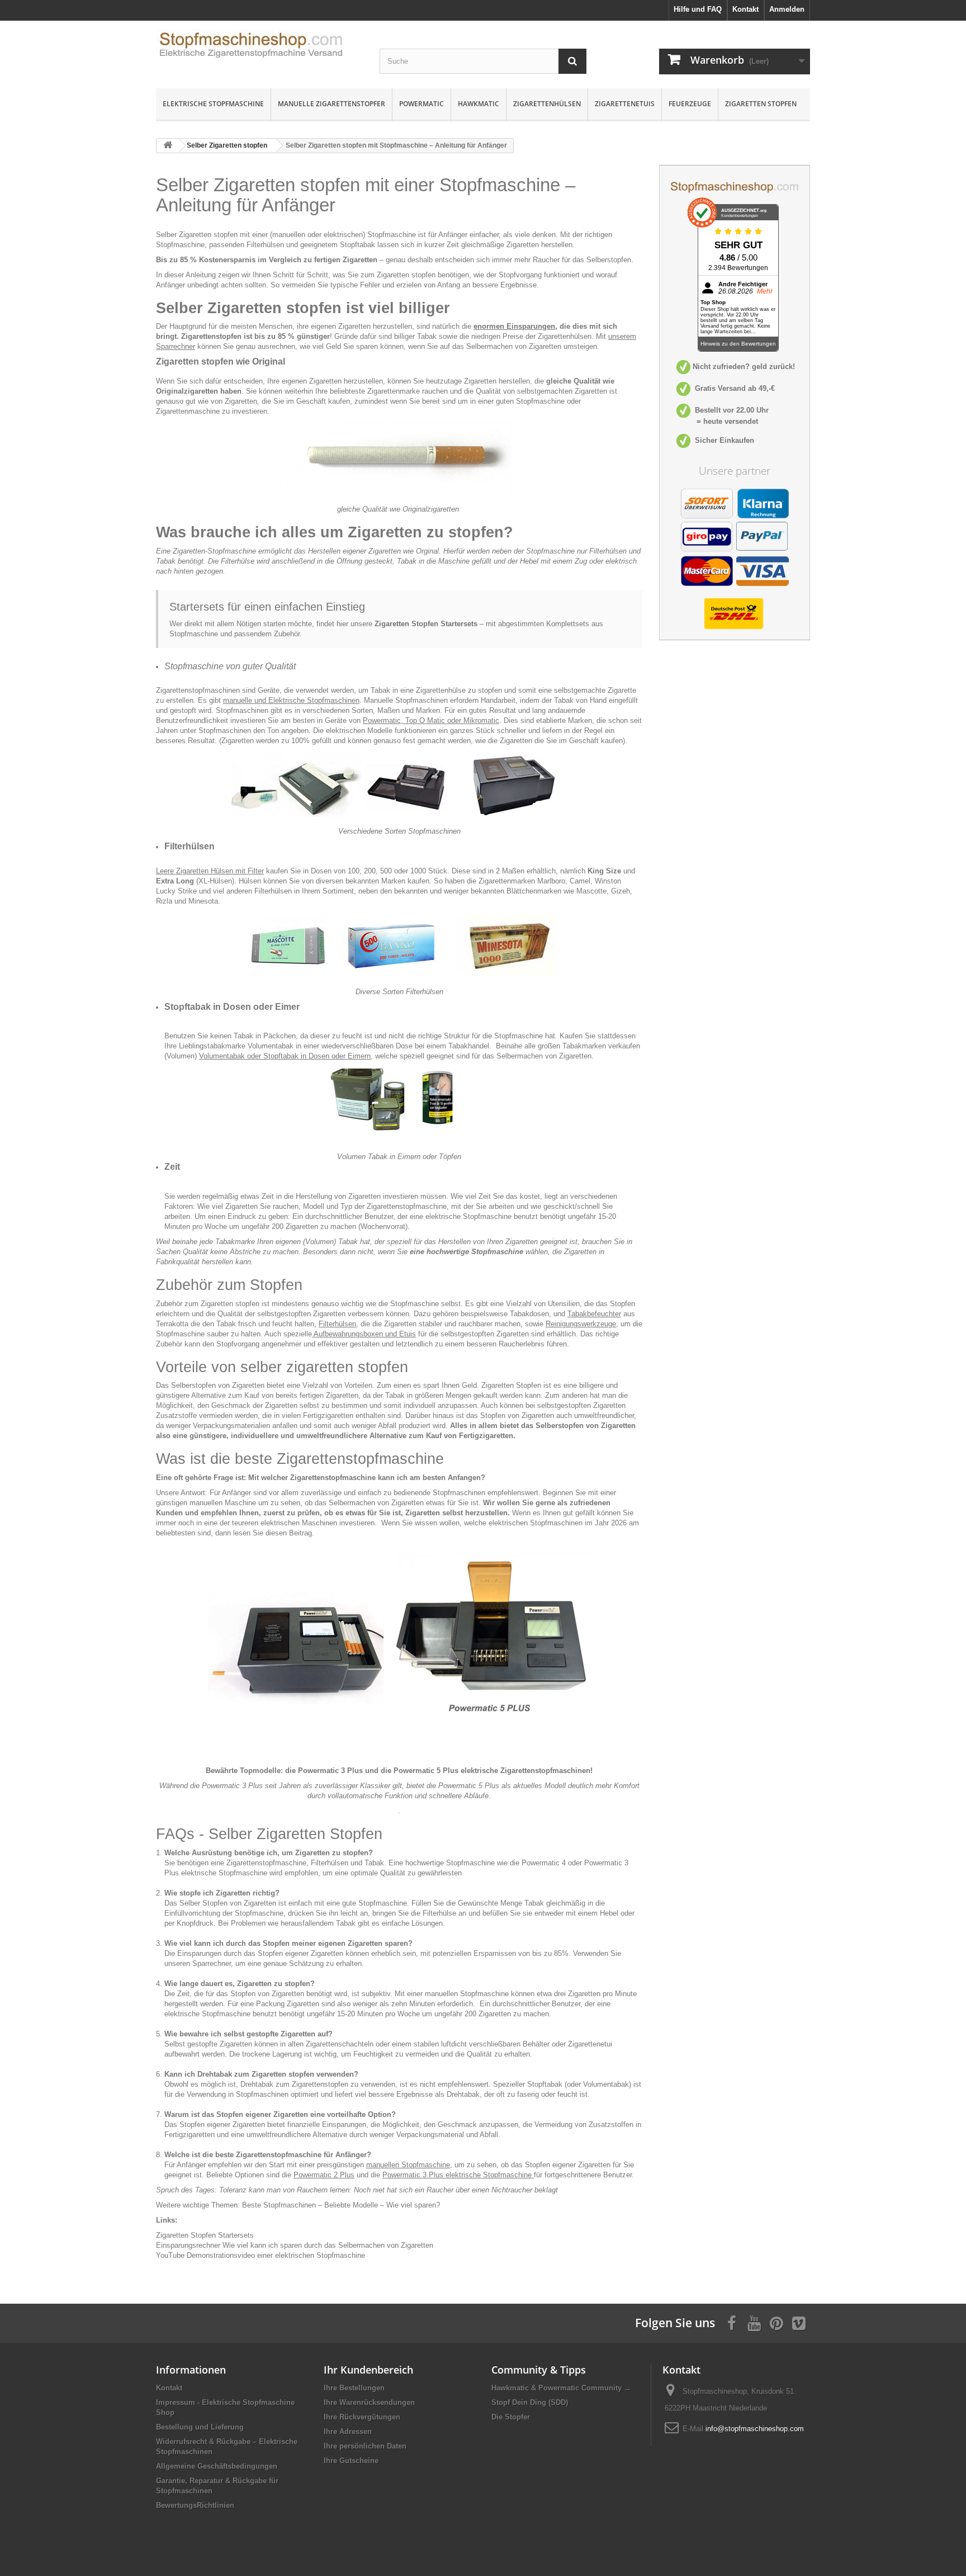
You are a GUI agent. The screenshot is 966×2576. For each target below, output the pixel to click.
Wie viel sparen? (413, 2205)
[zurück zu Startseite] (168, 146)
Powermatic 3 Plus (330, 1771)
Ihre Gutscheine (351, 2461)
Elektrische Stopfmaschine (213, 104)
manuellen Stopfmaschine (408, 2165)
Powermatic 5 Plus (426, 1771)
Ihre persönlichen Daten (365, 2446)
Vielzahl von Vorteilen (337, 1385)
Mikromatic (481, 720)
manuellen (289, 235)
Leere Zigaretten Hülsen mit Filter (210, 871)
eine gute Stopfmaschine (367, 1903)
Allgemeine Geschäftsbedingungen (217, 2466)
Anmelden (787, 9)
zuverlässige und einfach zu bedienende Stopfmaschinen (393, 1493)
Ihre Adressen (348, 2431)
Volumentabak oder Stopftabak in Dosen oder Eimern (285, 1056)
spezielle (298, 1334)
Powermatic (422, 104)
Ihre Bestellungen (354, 2388)
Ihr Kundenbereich (368, 2370)
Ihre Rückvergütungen (362, 2417)
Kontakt (169, 2388)
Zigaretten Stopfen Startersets (426, 624)
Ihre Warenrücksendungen (369, 2402)
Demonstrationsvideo (205, 2255)
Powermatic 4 (544, 1863)
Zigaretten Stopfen (761, 104)
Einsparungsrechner (188, 2245)
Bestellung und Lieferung (200, 2427)
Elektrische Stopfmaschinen (314, 700)
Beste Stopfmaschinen (279, 2205)
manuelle (238, 700)
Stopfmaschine (540, 401)
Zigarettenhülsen (547, 104)
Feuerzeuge (690, 104)
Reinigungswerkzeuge (581, 1324)
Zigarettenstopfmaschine (266, 1863)
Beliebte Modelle (351, 2205)
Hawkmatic (479, 104)
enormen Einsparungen (514, 326)
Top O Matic (425, 720)
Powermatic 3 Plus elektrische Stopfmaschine (457, 2175)
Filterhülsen (330, 1863)
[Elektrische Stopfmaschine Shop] (259, 48)
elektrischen (343, 235)
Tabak (374, 1863)
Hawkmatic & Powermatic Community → (561, 2388)
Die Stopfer (511, 2417)
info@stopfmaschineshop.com (755, 2429)
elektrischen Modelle (359, 731)
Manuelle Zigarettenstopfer (332, 104)
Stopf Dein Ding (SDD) (530, 2402)
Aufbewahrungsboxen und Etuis (364, 1334)
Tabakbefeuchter (594, 1314)
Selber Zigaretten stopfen (227, 145)
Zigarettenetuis (625, 104)
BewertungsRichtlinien (195, 2505)
